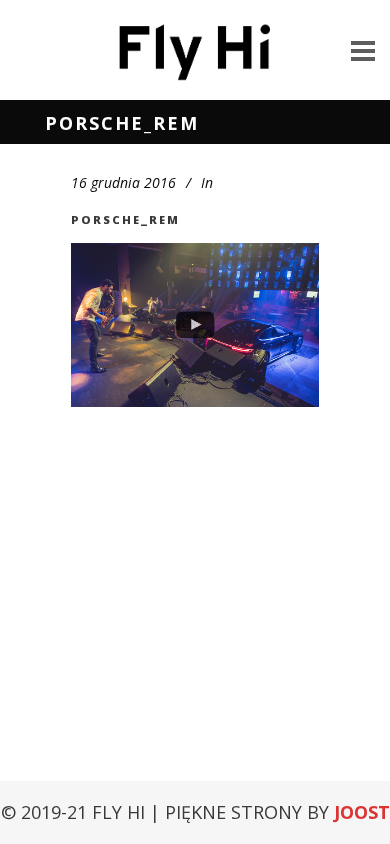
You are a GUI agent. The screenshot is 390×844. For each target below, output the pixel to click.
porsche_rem (125, 219)
